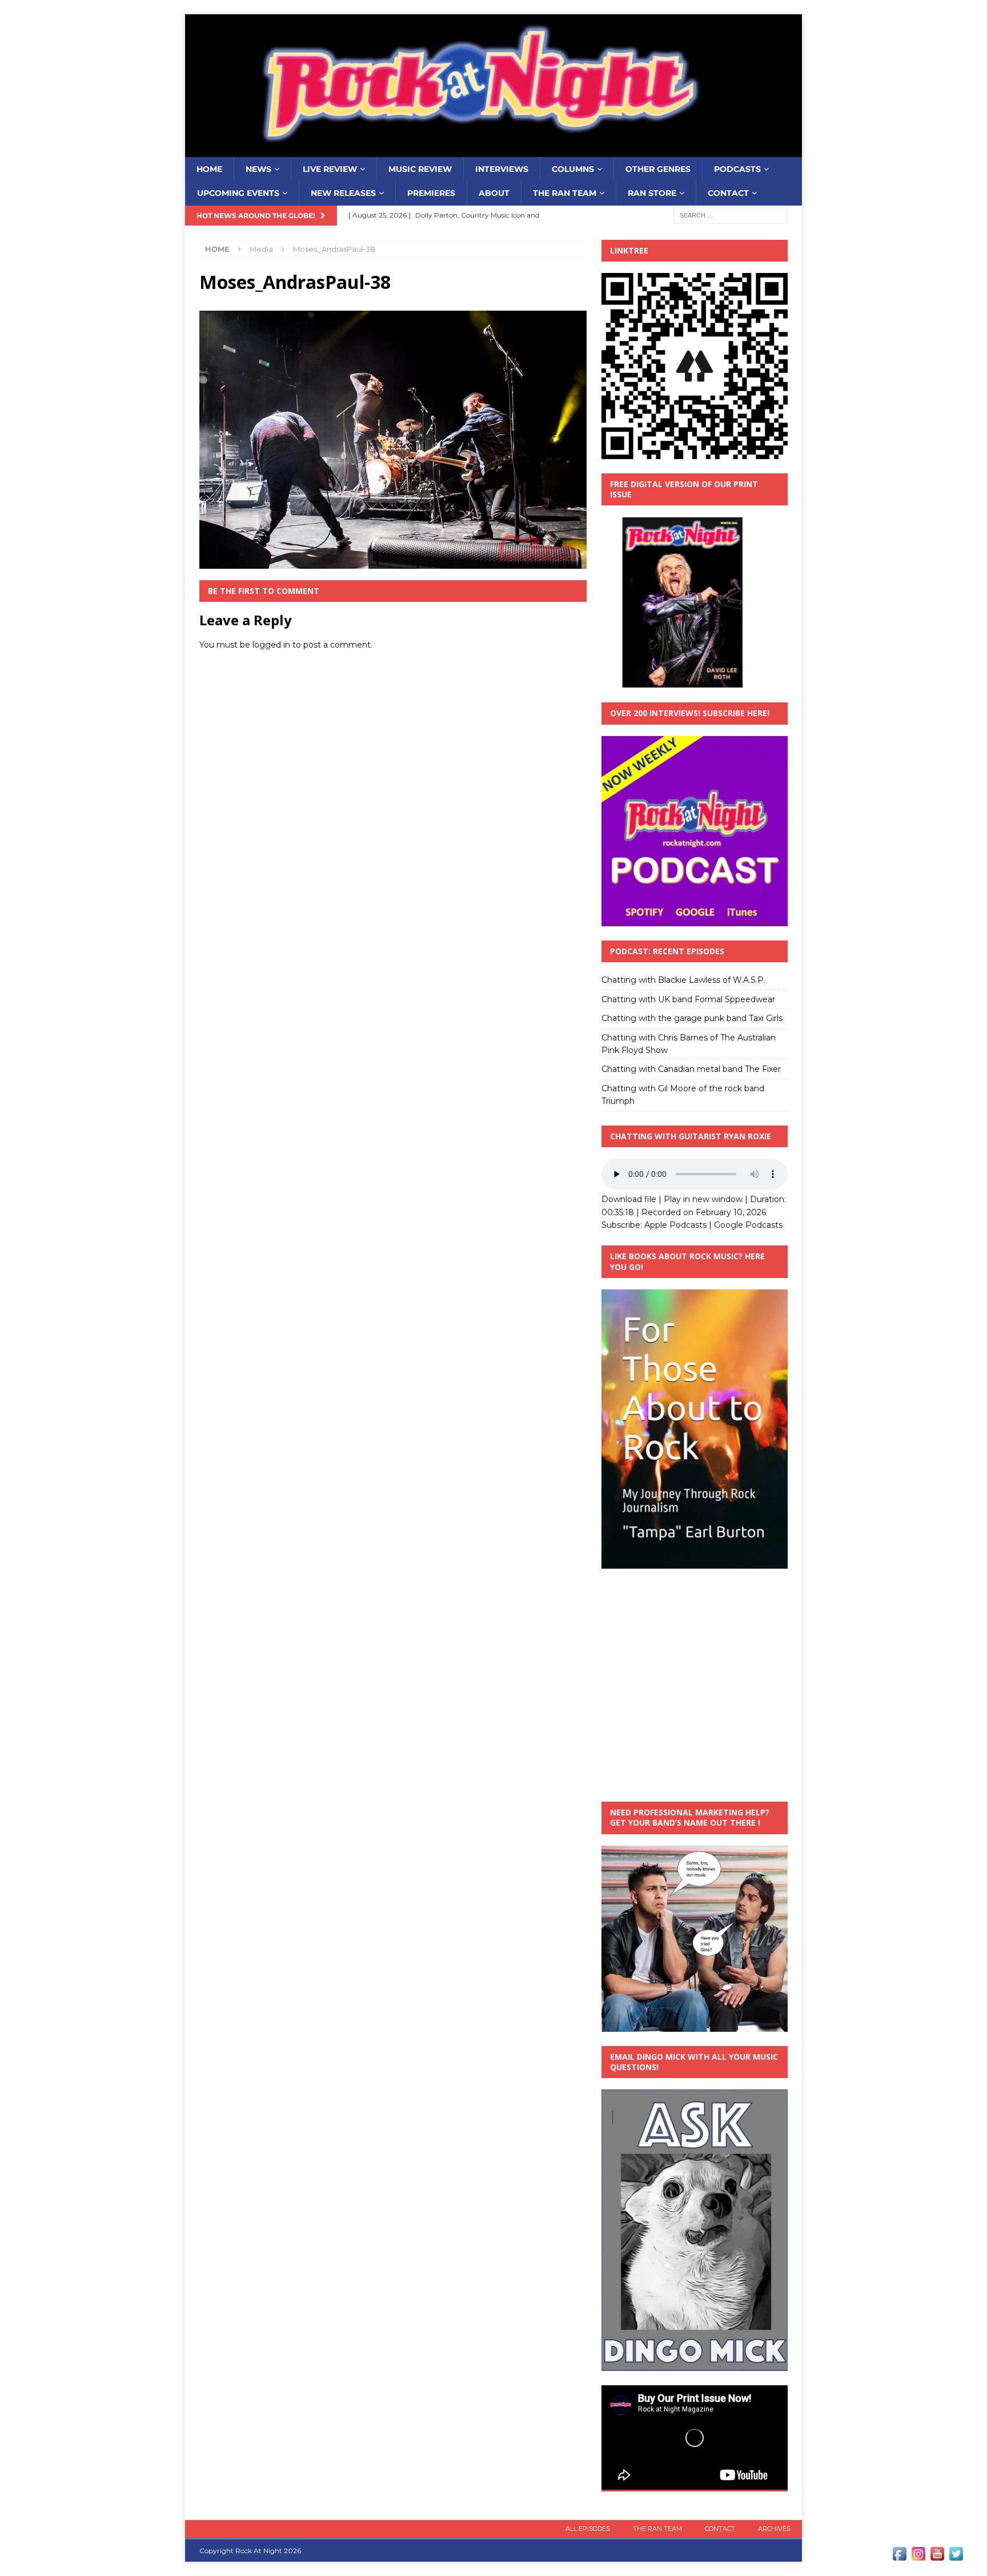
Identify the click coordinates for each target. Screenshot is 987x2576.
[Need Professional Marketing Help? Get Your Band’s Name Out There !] (695, 2025)
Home (209, 169)
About (494, 193)
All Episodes (588, 2529)
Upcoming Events (238, 193)
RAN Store (652, 193)
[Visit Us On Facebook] (899, 2557)
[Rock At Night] (493, 151)
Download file (629, 1199)
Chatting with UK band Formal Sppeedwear (688, 999)
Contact (728, 193)
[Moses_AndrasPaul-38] (393, 562)
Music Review (420, 169)
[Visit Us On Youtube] (937, 2557)
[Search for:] (731, 215)
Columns (573, 169)
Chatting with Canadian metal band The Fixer (691, 1069)
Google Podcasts (748, 1225)
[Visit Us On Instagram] (918, 2557)
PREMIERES (431, 193)
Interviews (502, 169)
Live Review (330, 169)
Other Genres (658, 169)
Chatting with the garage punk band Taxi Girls (692, 1018)
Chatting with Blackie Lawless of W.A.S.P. (683, 980)
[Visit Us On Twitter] (956, 2557)
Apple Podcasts (675, 1225)
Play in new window (703, 1199)
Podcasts (737, 169)
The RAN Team (565, 193)
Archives (774, 2529)
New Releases (343, 193)
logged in (271, 645)
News (258, 169)
